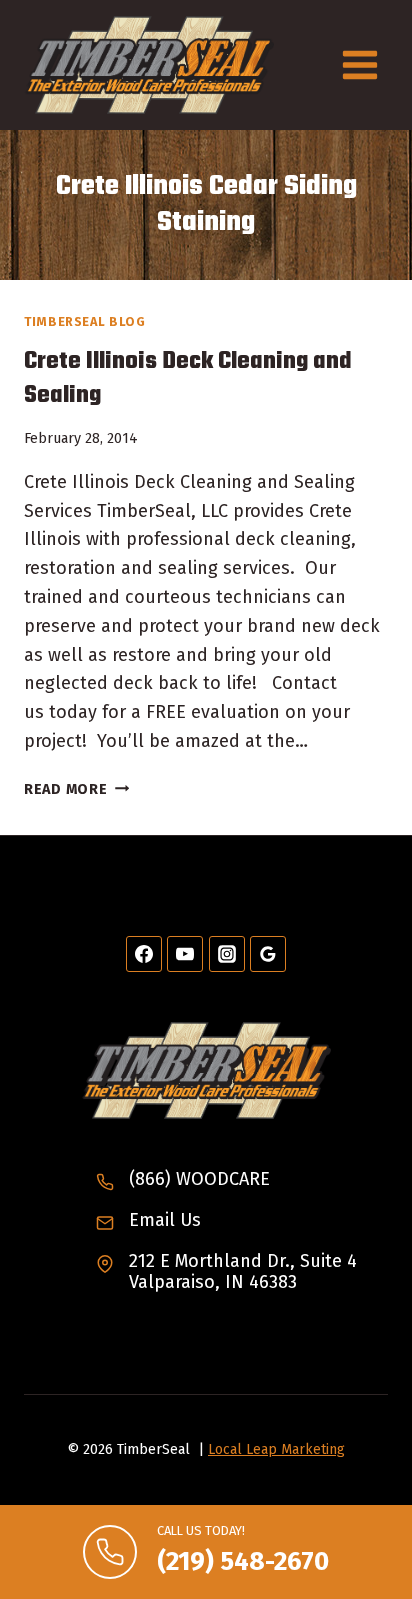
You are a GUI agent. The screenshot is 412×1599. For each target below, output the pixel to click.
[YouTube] (185, 954)
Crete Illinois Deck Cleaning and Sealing (188, 378)
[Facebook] (144, 954)
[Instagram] (227, 954)
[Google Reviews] (268, 954)
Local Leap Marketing (276, 1449)
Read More (76, 789)
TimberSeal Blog (84, 321)
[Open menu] (359, 64)
